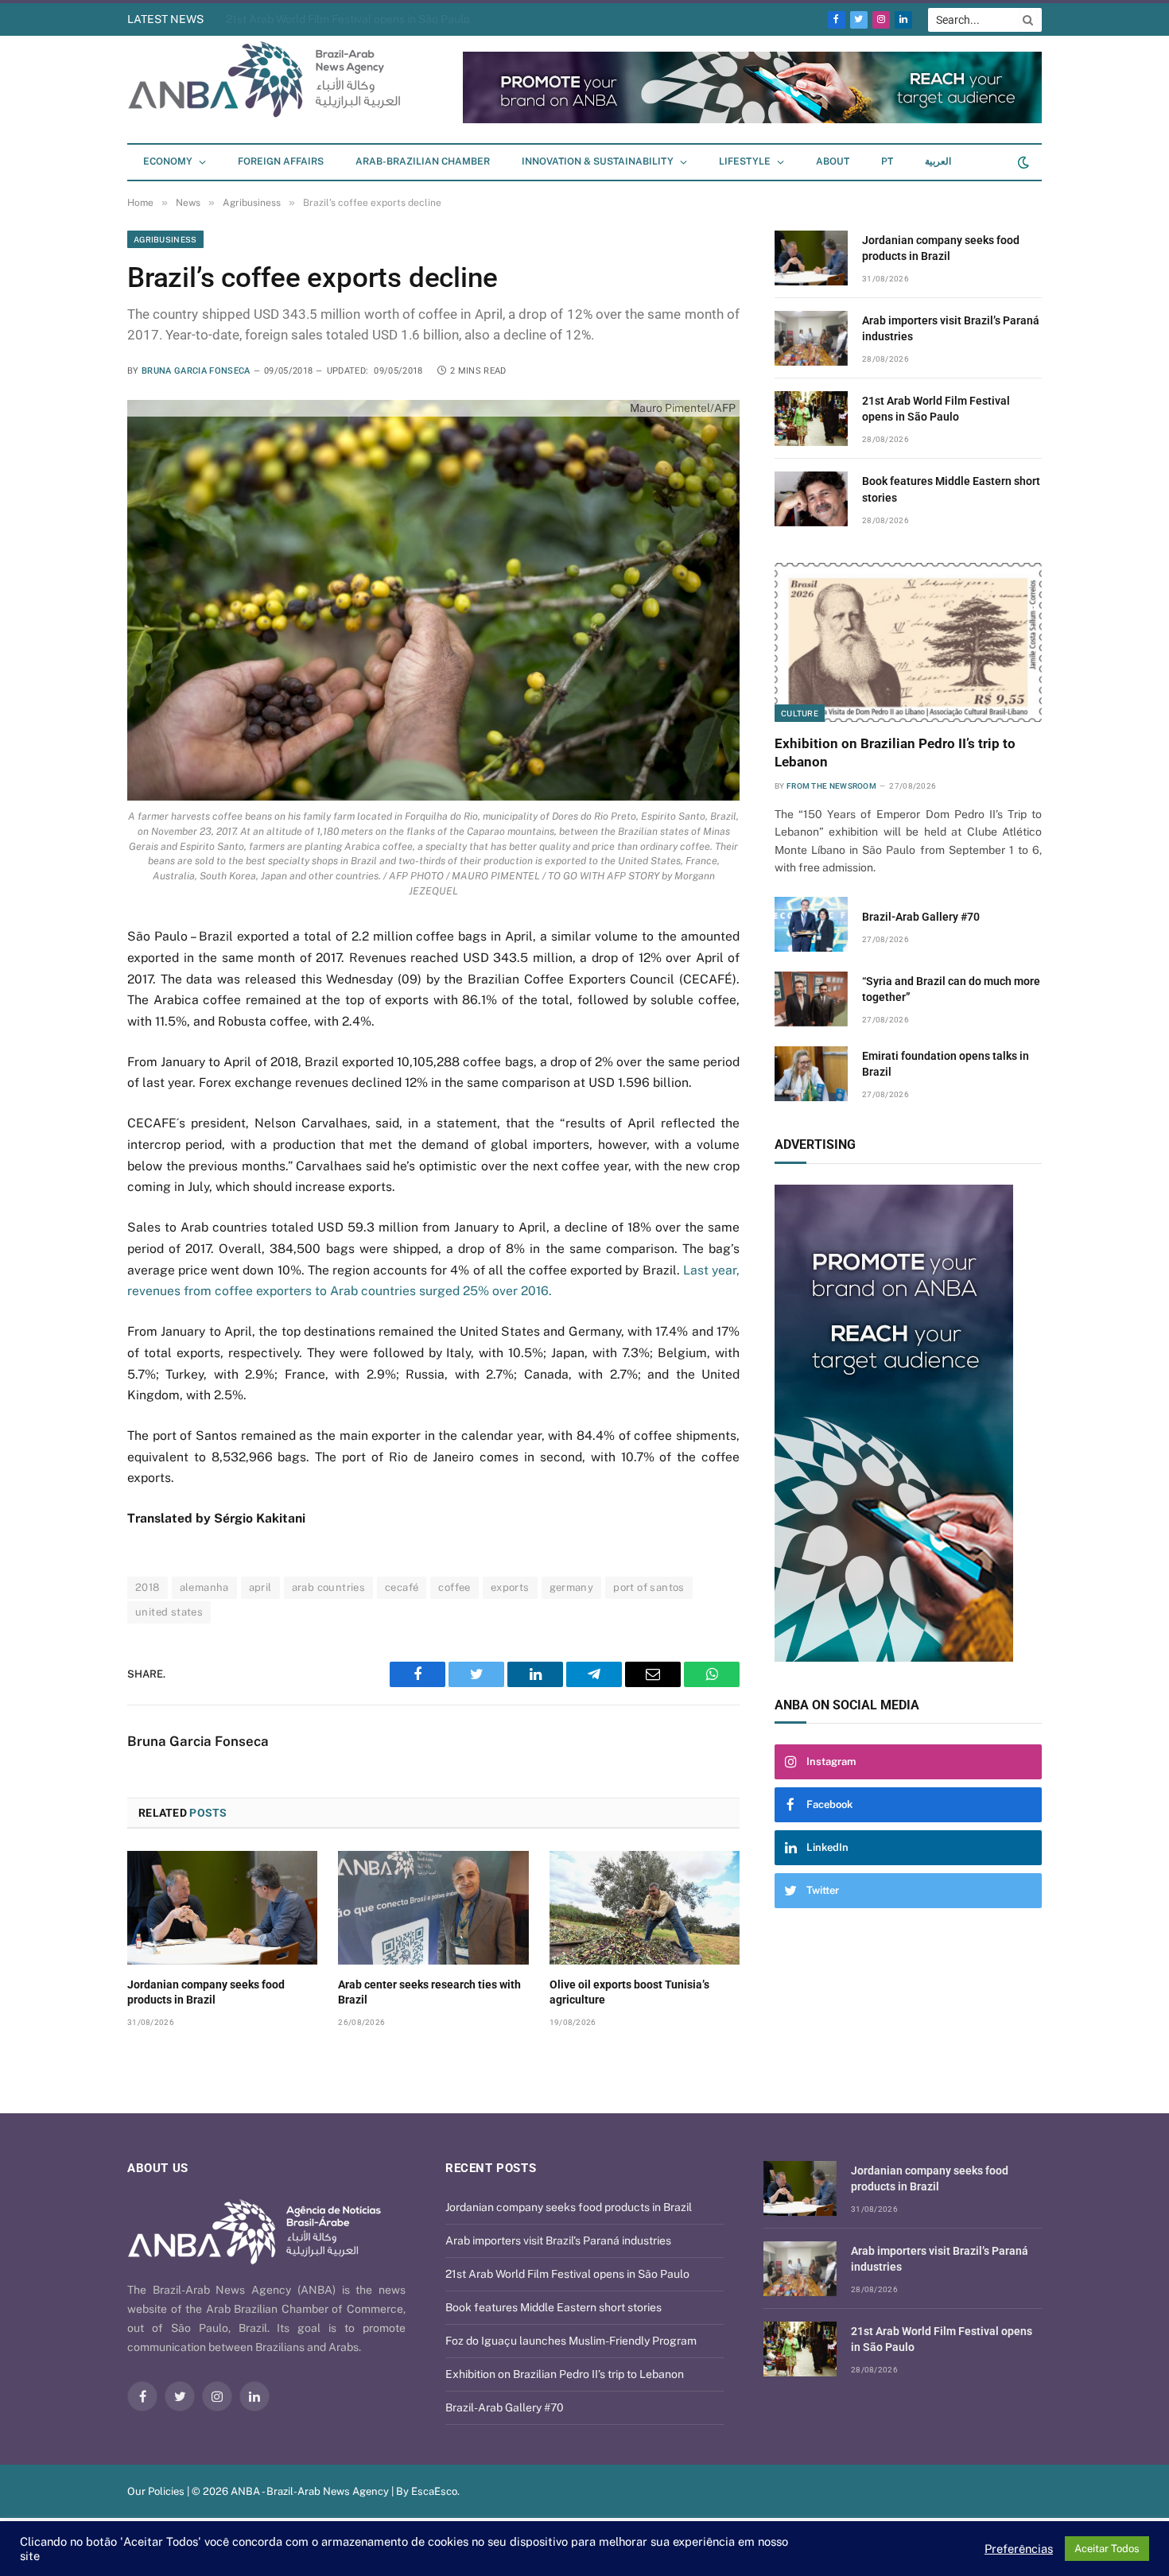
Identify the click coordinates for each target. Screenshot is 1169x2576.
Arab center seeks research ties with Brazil (429, 1992)
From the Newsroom (831, 786)
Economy (168, 161)
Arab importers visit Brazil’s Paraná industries (951, 328)
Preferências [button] (1019, 2549)
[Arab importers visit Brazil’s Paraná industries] (811, 338)
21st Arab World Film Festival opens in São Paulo (348, 19)
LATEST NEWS (165, 19)
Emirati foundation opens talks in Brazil (946, 1064)
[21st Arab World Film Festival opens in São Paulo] (811, 419)
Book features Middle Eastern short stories (951, 489)
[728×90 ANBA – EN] (752, 120)
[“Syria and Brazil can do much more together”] (811, 999)
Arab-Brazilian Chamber (423, 161)
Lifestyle (745, 161)
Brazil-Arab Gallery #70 (921, 917)
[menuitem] (887, 162)
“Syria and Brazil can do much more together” (951, 989)
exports (510, 1587)
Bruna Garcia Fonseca (196, 371)
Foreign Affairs (281, 161)
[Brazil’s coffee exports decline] (433, 600)
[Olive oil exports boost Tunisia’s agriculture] (645, 1907)
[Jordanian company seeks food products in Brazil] (222, 1907)
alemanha (204, 1587)
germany (572, 1587)
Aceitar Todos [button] (1107, 2549)
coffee (454, 1587)
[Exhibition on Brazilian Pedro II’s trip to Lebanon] (908, 642)
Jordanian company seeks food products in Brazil (206, 1992)
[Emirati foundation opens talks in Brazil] (811, 1074)
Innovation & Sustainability (598, 161)
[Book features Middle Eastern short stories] (811, 499)
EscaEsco (434, 2491)
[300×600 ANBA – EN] (908, 1423)
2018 (148, 1587)
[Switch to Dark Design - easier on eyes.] (1022, 162)
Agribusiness (165, 239)
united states (169, 1612)
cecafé (402, 1587)
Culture (800, 713)
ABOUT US (158, 2168)
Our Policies (156, 2491)
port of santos (649, 1587)
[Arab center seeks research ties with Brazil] (433, 1907)
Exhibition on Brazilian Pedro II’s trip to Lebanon (895, 753)
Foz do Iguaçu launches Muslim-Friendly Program (571, 2341)
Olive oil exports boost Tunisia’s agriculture (629, 1992)
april (260, 1587)
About (833, 161)
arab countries (328, 1587)
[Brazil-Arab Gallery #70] (811, 924)
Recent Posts (491, 2168)
